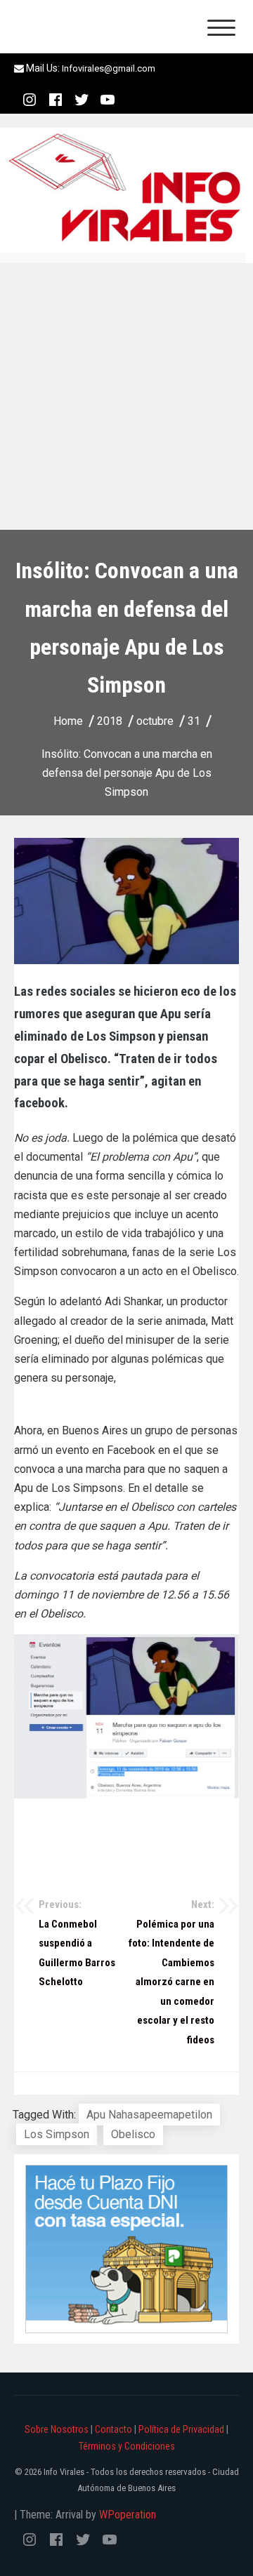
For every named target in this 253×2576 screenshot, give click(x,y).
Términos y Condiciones (127, 2446)
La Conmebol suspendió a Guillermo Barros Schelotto (77, 1943)
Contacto (113, 2429)
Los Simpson (57, 2134)
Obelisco (133, 2134)
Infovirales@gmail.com (109, 68)
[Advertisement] (126, 396)
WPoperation (128, 2515)
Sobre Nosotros (57, 2429)
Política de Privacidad (181, 2429)
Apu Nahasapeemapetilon (149, 2115)
